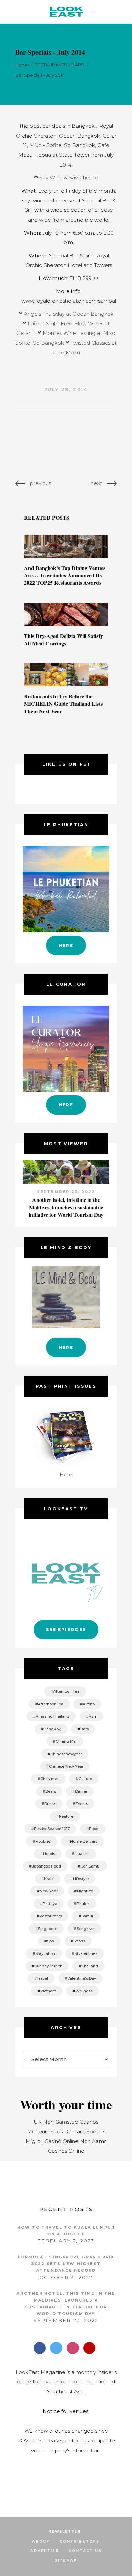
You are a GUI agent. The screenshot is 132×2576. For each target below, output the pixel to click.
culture (85, 1779)
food (94, 1829)
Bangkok (52, 1729)
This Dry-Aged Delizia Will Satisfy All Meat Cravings (63, 640)
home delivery (84, 1841)
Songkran (86, 1929)
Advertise (45, 2551)
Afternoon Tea (66, 1691)
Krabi (49, 1879)
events (82, 1804)
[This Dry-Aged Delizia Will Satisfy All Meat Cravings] (66, 614)
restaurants (51, 1916)
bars (84, 1729)
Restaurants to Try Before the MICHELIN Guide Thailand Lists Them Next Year (63, 704)
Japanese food (46, 1866)
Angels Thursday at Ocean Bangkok (69, 314)
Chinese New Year (66, 1766)
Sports (79, 1941)
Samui (87, 1916)
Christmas (50, 1779)
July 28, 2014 (66, 389)
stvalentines (86, 1953)
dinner (81, 1791)
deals (51, 1791)
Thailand (90, 1966)
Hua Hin (82, 1854)
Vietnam (48, 1991)
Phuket (83, 1904)
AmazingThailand (52, 1716)
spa (51, 1941)
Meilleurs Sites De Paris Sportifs (66, 2131)
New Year (49, 1891)
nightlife (85, 1891)
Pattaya (50, 1904)
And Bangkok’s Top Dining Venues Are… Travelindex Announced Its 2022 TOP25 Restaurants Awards (65, 575)
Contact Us (85, 2551)
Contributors (80, 2541)
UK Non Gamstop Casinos (66, 2122)
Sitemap (66, 2561)
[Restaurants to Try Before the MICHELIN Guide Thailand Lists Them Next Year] (66, 675)
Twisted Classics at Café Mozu (85, 348)
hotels (49, 1854)
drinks (50, 1804)
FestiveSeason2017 (52, 1829)
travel (42, 1978)
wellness (84, 1991)
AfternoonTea (51, 1704)
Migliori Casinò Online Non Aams (66, 2141)
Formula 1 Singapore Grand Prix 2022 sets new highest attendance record (66, 2264)
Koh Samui (90, 1866)
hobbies (43, 1841)
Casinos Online (66, 2151)
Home (22, 65)
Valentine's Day (82, 1978)
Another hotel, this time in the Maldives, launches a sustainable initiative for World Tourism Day (66, 1207)
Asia (93, 1716)
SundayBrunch (48, 1966)
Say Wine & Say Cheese (69, 178)
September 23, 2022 (66, 1192)
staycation (45, 1953)
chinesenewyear (66, 1754)
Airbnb (89, 1704)
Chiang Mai (66, 1741)
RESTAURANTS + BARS (59, 65)
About (41, 2541)
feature (66, 1816)
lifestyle (81, 1879)
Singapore (48, 1929)
